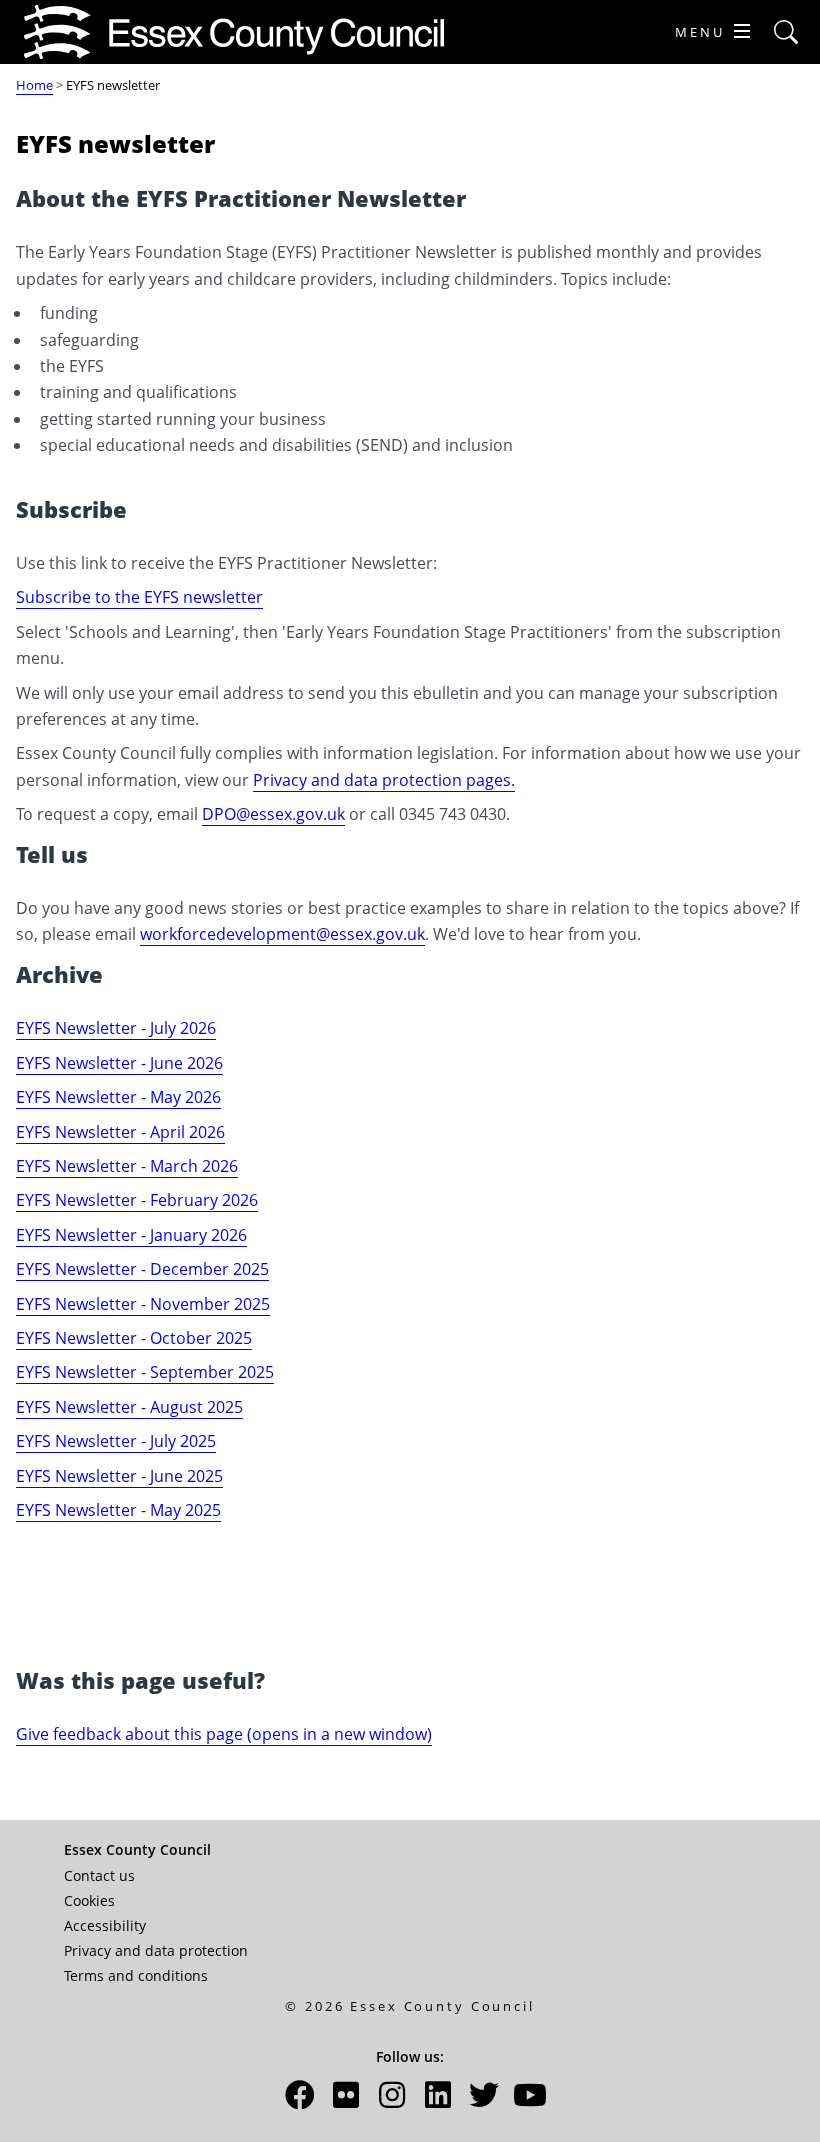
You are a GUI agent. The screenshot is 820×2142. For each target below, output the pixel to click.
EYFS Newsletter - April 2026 (120, 1132)
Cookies (89, 1900)
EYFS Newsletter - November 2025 (143, 1304)
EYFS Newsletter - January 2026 (131, 1235)
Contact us (99, 1875)
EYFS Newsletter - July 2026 (116, 1028)
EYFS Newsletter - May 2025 (118, 1510)
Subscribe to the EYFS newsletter (139, 597)
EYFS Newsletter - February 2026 (137, 1200)
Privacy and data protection (156, 1950)
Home (34, 85)
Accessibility (105, 1925)
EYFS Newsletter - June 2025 (119, 1476)
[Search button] (786, 32)
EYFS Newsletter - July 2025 (116, 1441)
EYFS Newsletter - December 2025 (142, 1269)
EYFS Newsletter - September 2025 (145, 1372)
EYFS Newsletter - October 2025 (134, 1338)
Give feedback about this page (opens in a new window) (224, 1734)
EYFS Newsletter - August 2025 (129, 1407)
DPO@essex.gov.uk (273, 814)
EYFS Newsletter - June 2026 (119, 1063)
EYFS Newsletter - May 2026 (118, 1097)
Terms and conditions (136, 1975)
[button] (300, 2100)
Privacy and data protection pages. (384, 780)
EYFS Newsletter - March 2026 (127, 1166)
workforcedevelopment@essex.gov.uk (282, 934)
